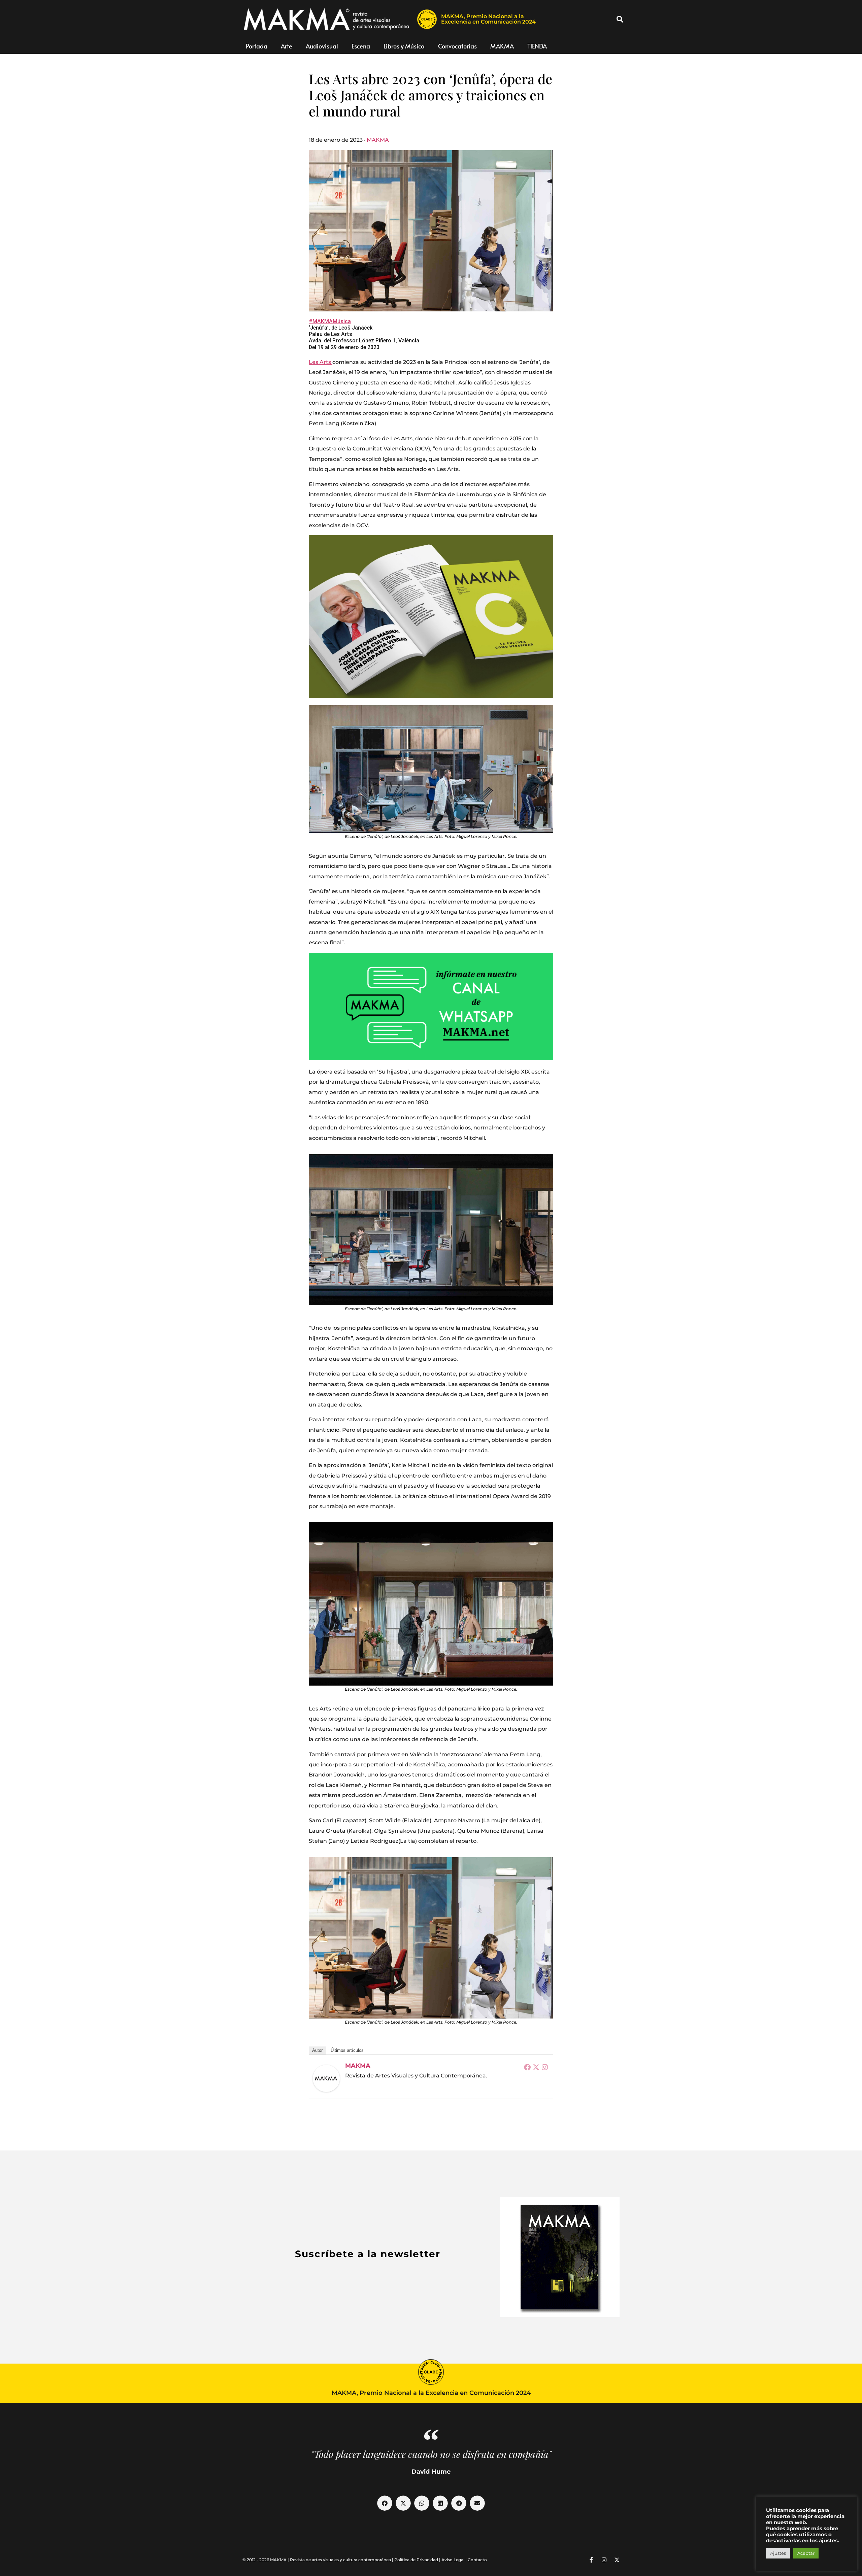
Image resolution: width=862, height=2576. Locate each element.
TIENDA (537, 46)
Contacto (477, 2560)
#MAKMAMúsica (330, 321)
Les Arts (321, 362)
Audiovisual (322, 46)
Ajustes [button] (778, 2553)
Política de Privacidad (416, 2560)
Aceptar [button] (806, 2553)
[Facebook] (527, 2067)
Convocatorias (457, 46)
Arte (287, 46)
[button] (620, 19)
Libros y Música (404, 46)
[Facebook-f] (591, 2560)
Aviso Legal (453, 2560)
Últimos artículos (347, 2050)
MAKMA (502, 46)
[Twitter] (536, 2067)
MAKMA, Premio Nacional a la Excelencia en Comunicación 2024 (488, 19)
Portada (257, 46)
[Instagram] (545, 2067)
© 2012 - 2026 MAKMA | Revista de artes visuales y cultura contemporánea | (318, 2560)
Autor (317, 2050)
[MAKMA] (326, 2078)
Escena (361, 46)
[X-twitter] (617, 2560)
